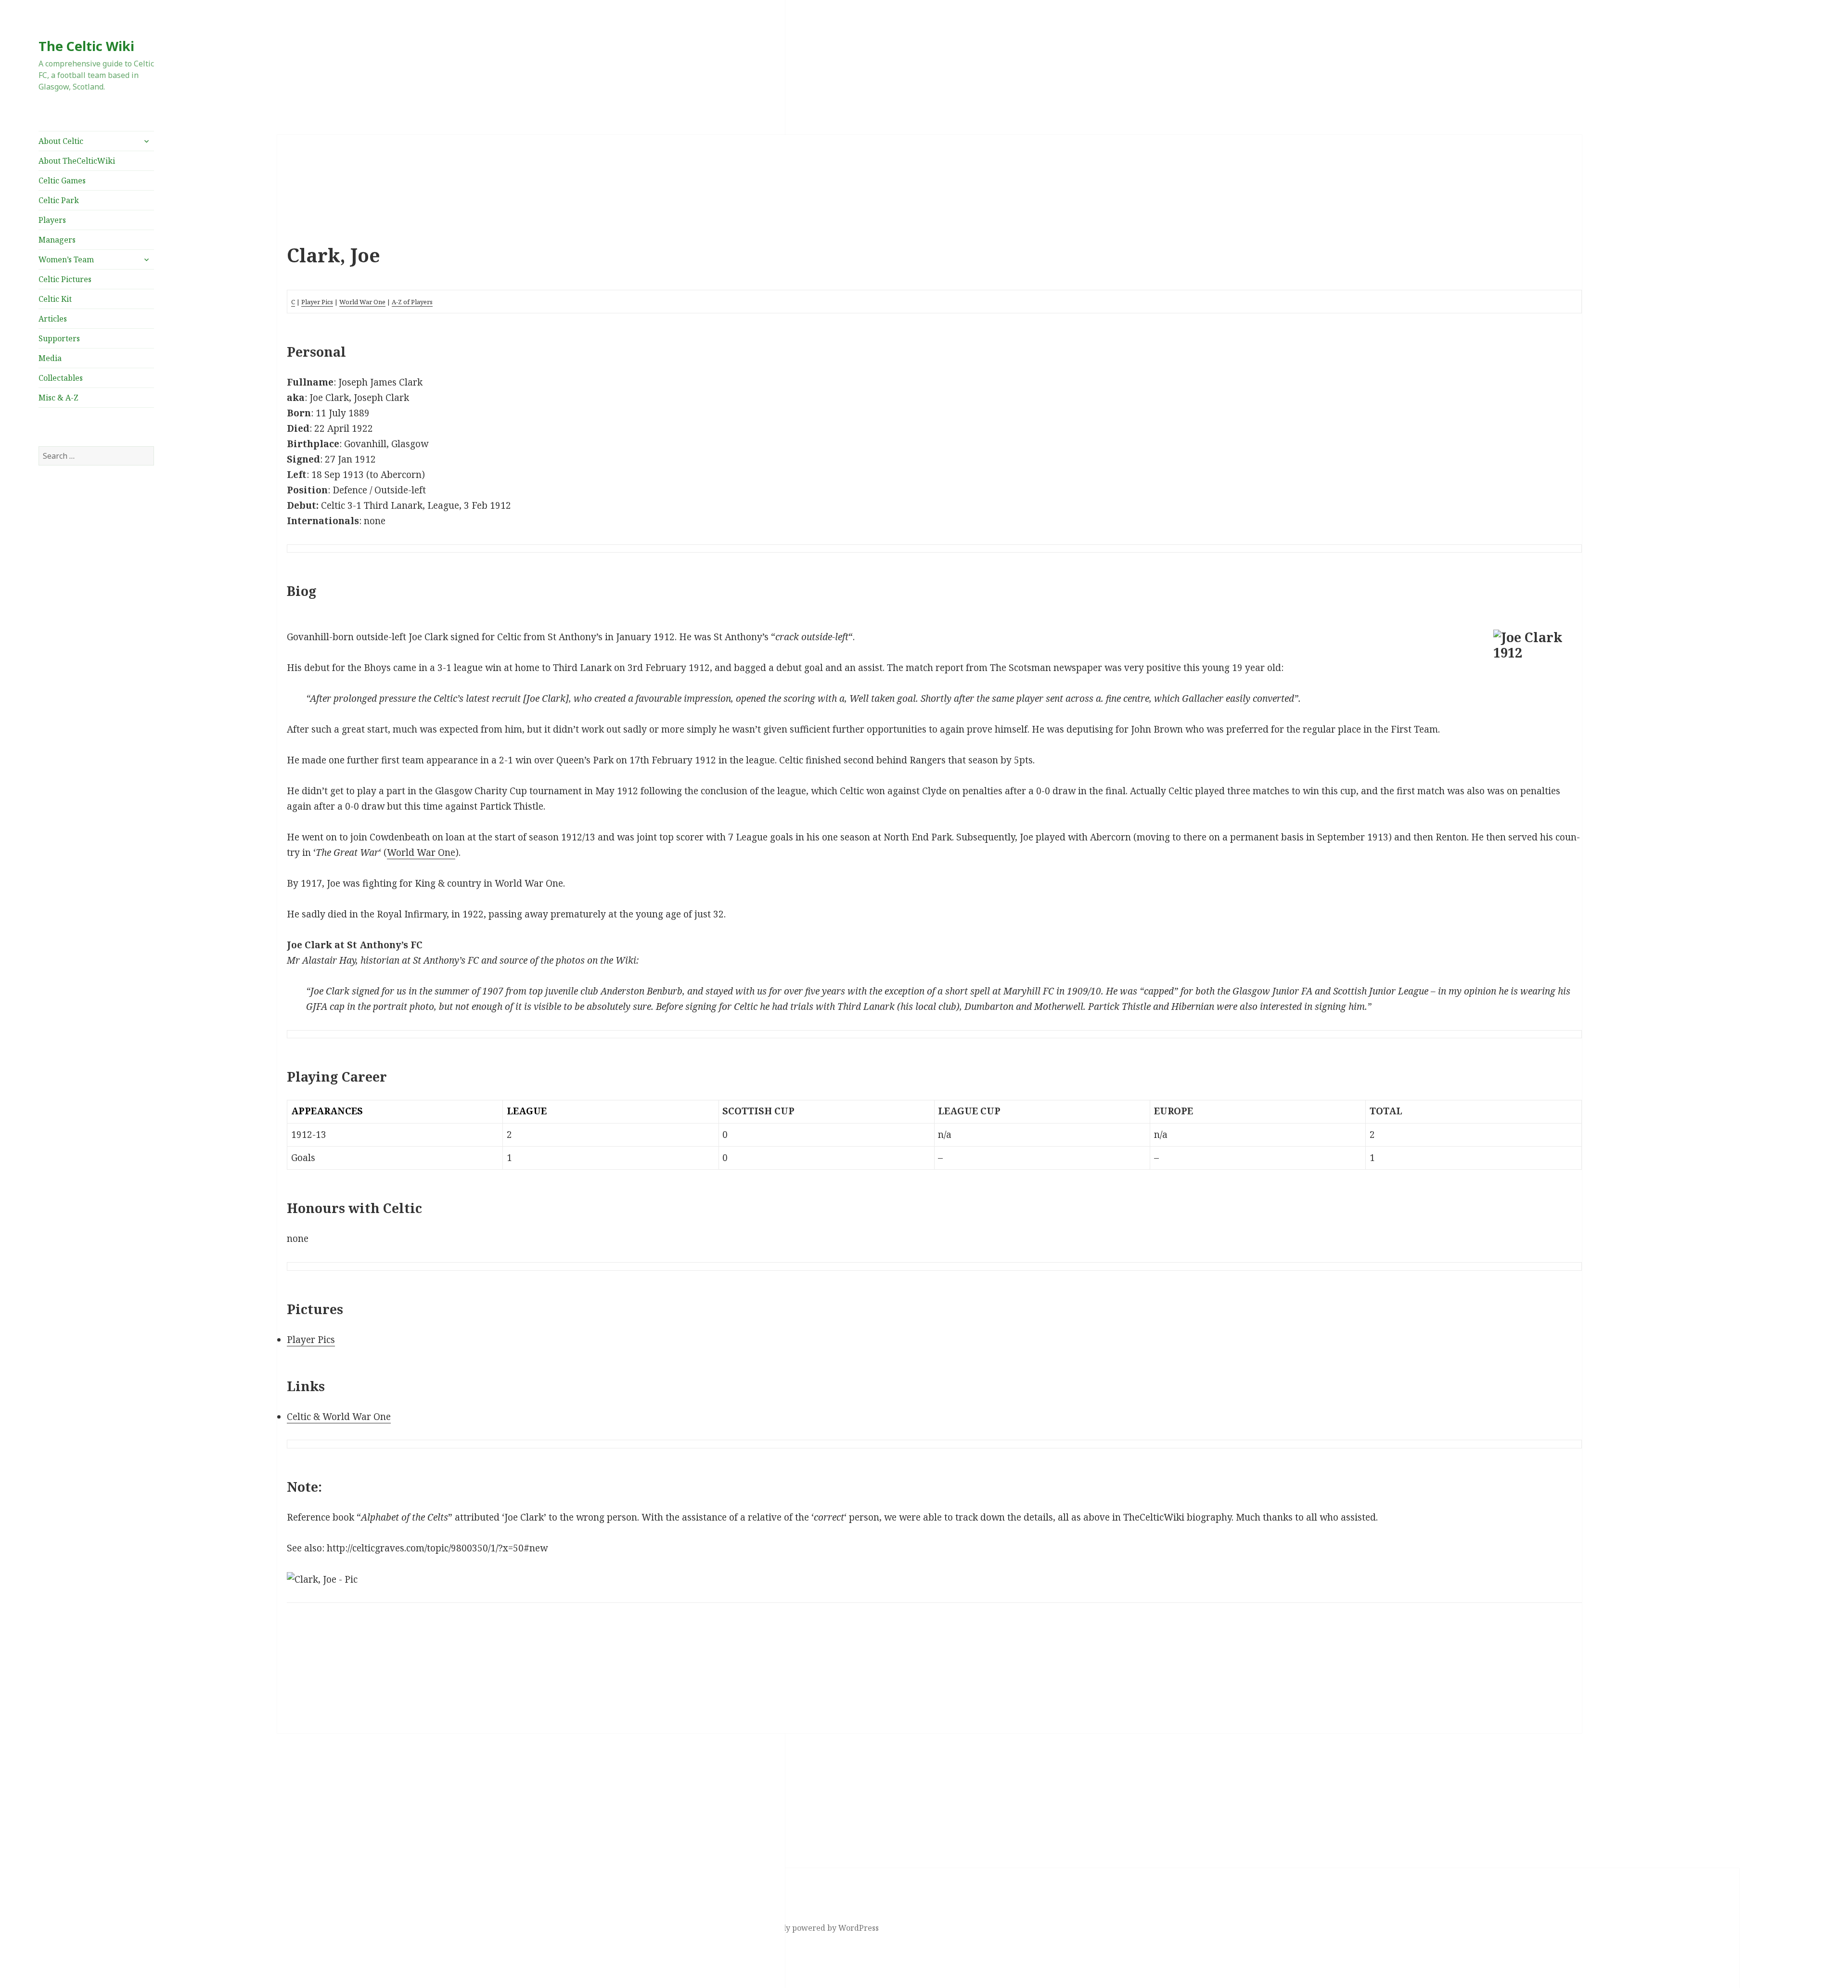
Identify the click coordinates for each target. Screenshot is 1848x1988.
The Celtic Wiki (86, 46)
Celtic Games (62, 181)
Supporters (59, 338)
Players (52, 220)
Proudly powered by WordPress (820, 1928)
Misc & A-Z (58, 398)
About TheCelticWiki (77, 161)
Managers (57, 240)
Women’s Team (66, 259)
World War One (362, 302)
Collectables (61, 378)
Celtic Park (59, 200)
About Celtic (61, 141)
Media (50, 358)
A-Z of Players (412, 302)
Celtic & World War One (339, 1417)
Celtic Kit (55, 299)
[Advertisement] (96, 571)
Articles (53, 319)
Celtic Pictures (65, 279)
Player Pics (317, 302)
